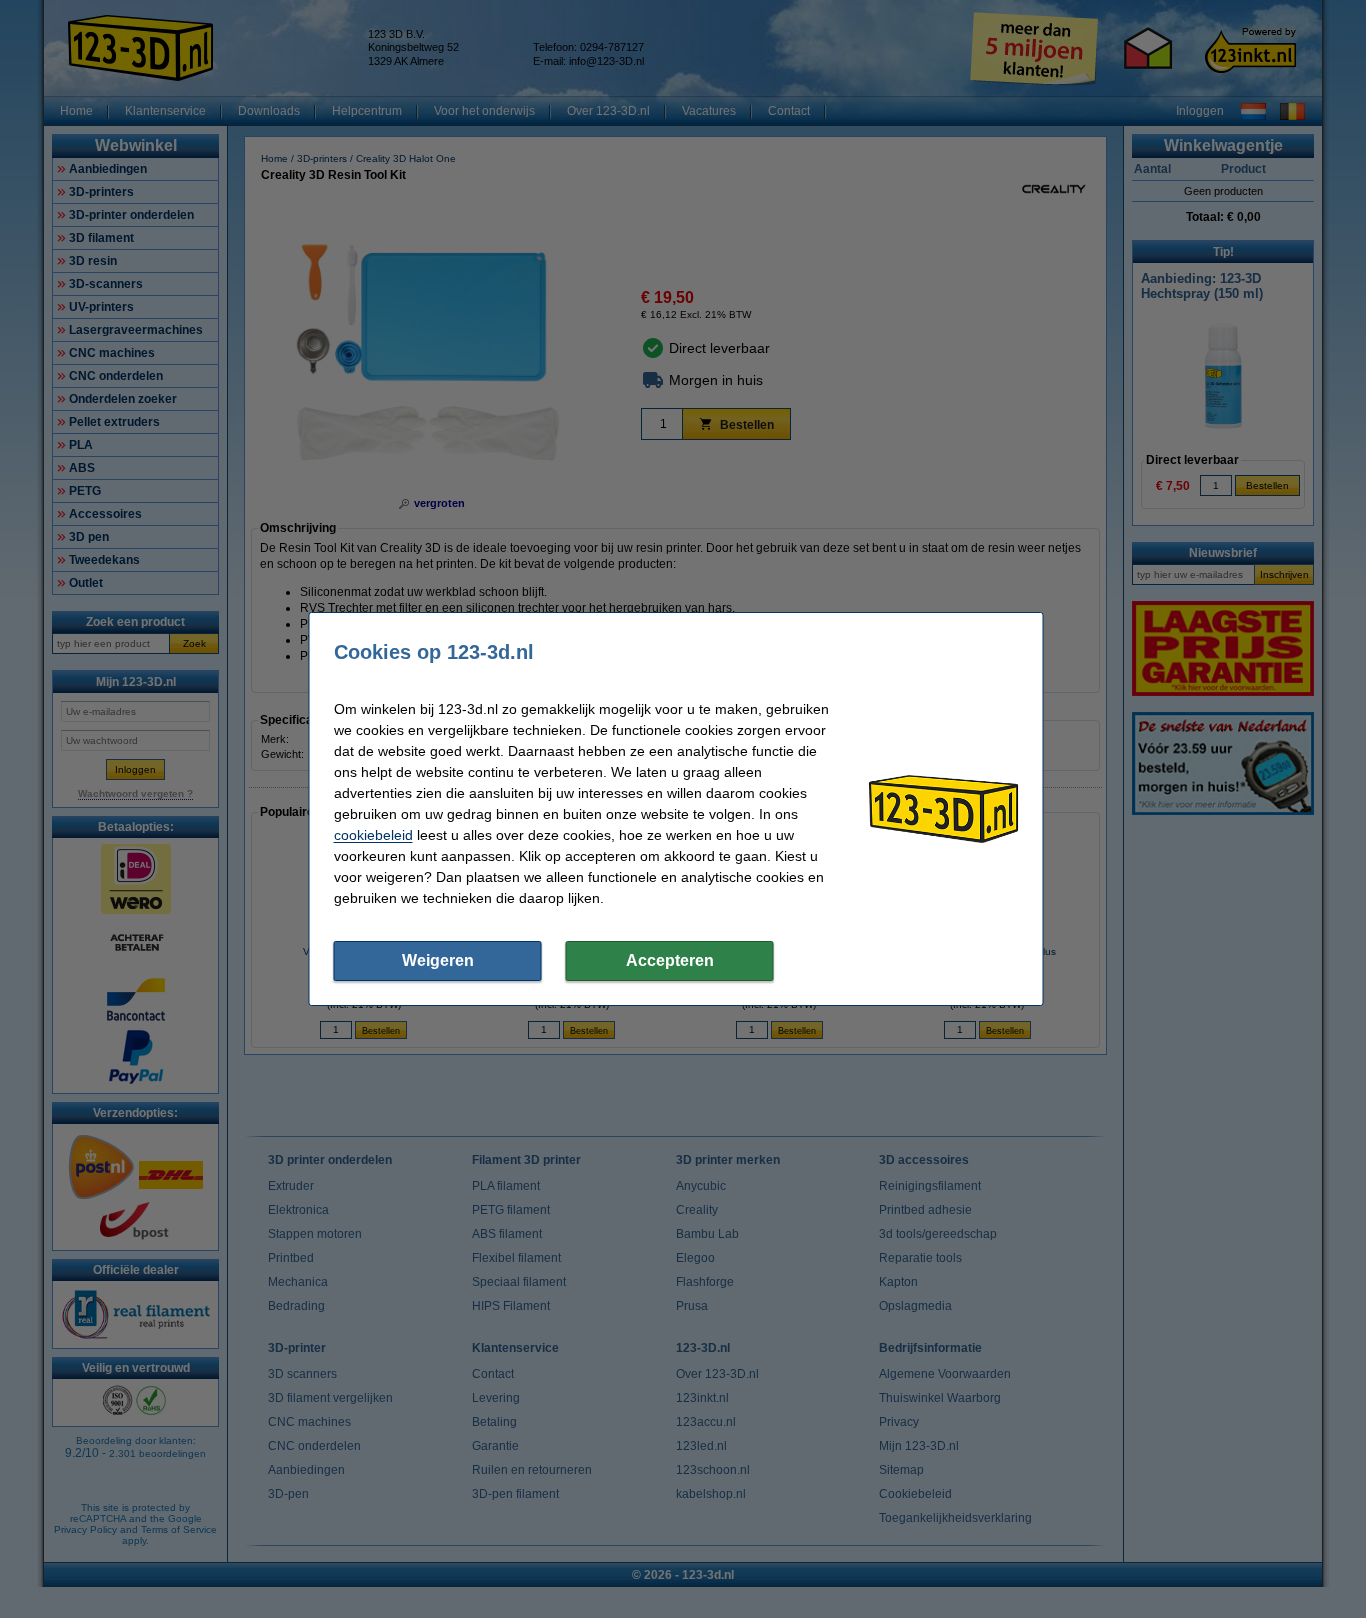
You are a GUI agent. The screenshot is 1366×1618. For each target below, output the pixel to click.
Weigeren (438, 960)
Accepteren (670, 960)
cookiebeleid (373, 835)
